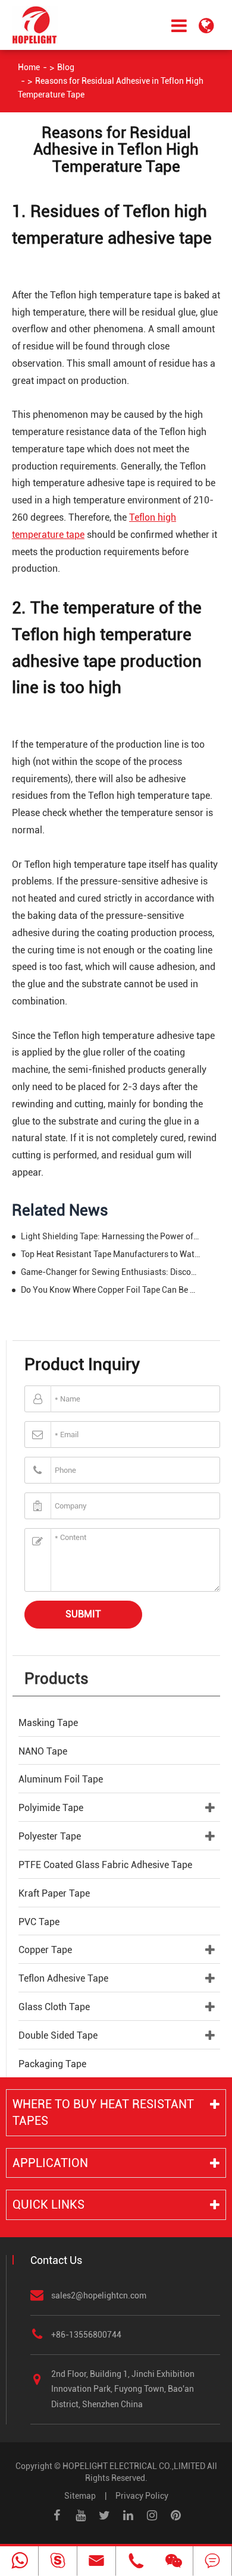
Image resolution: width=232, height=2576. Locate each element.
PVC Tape (39, 1922)
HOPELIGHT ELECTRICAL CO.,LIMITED (134, 2466)
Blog (66, 67)
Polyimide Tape (51, 1808)
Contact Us (56, 2260)
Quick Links (48, 2205)
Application (50, 2163)
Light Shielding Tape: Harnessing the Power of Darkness (111, 1236)
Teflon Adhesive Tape (63, 1978)
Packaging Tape (52, 2064)
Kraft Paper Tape (54, 1893)
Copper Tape (45, 1950)
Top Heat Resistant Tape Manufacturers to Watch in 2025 (111, 1254)
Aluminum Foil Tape (61, 1779)
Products (57, 1679)
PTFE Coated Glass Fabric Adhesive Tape (105, 1865)
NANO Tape (43, 1751)
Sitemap (80, 2496)
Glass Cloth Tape (54, 2007)
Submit (83, 1614)
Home (29, 67)
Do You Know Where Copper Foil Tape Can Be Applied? (111, 1290)
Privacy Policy (142, 2496)
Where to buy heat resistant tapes (103, 2113)
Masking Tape (48, 1723)
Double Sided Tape (58, 2035)
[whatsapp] (19, 2561)
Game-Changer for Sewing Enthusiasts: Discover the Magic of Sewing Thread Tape (111, 1272)
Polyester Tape (50, 1836)
